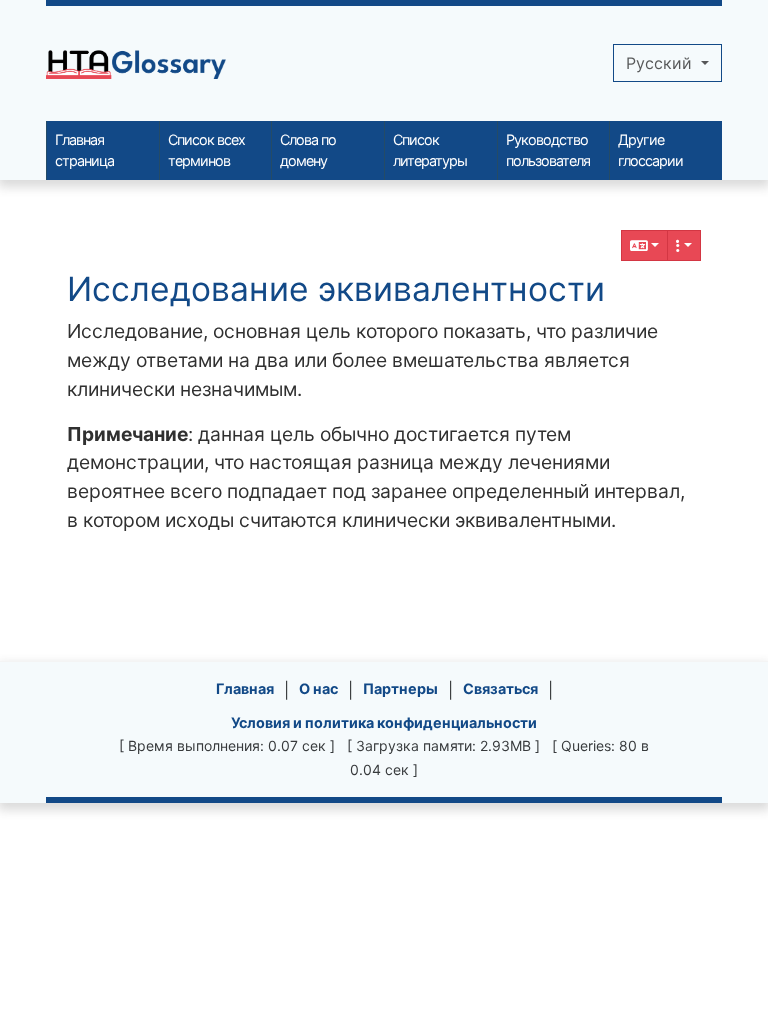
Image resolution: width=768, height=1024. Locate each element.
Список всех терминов (206, 150)
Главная (245, 688)
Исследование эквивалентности (336, 289)
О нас (318, 688)
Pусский (661, 63)
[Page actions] (684, 245)
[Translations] (645, 245)
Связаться (500, 688)
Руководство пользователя (548, 150)
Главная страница (84, 150)
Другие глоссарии (650, 150)
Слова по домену (308, 150)
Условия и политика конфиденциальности (384, 722)
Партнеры (400, 688)
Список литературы (430, 150)
